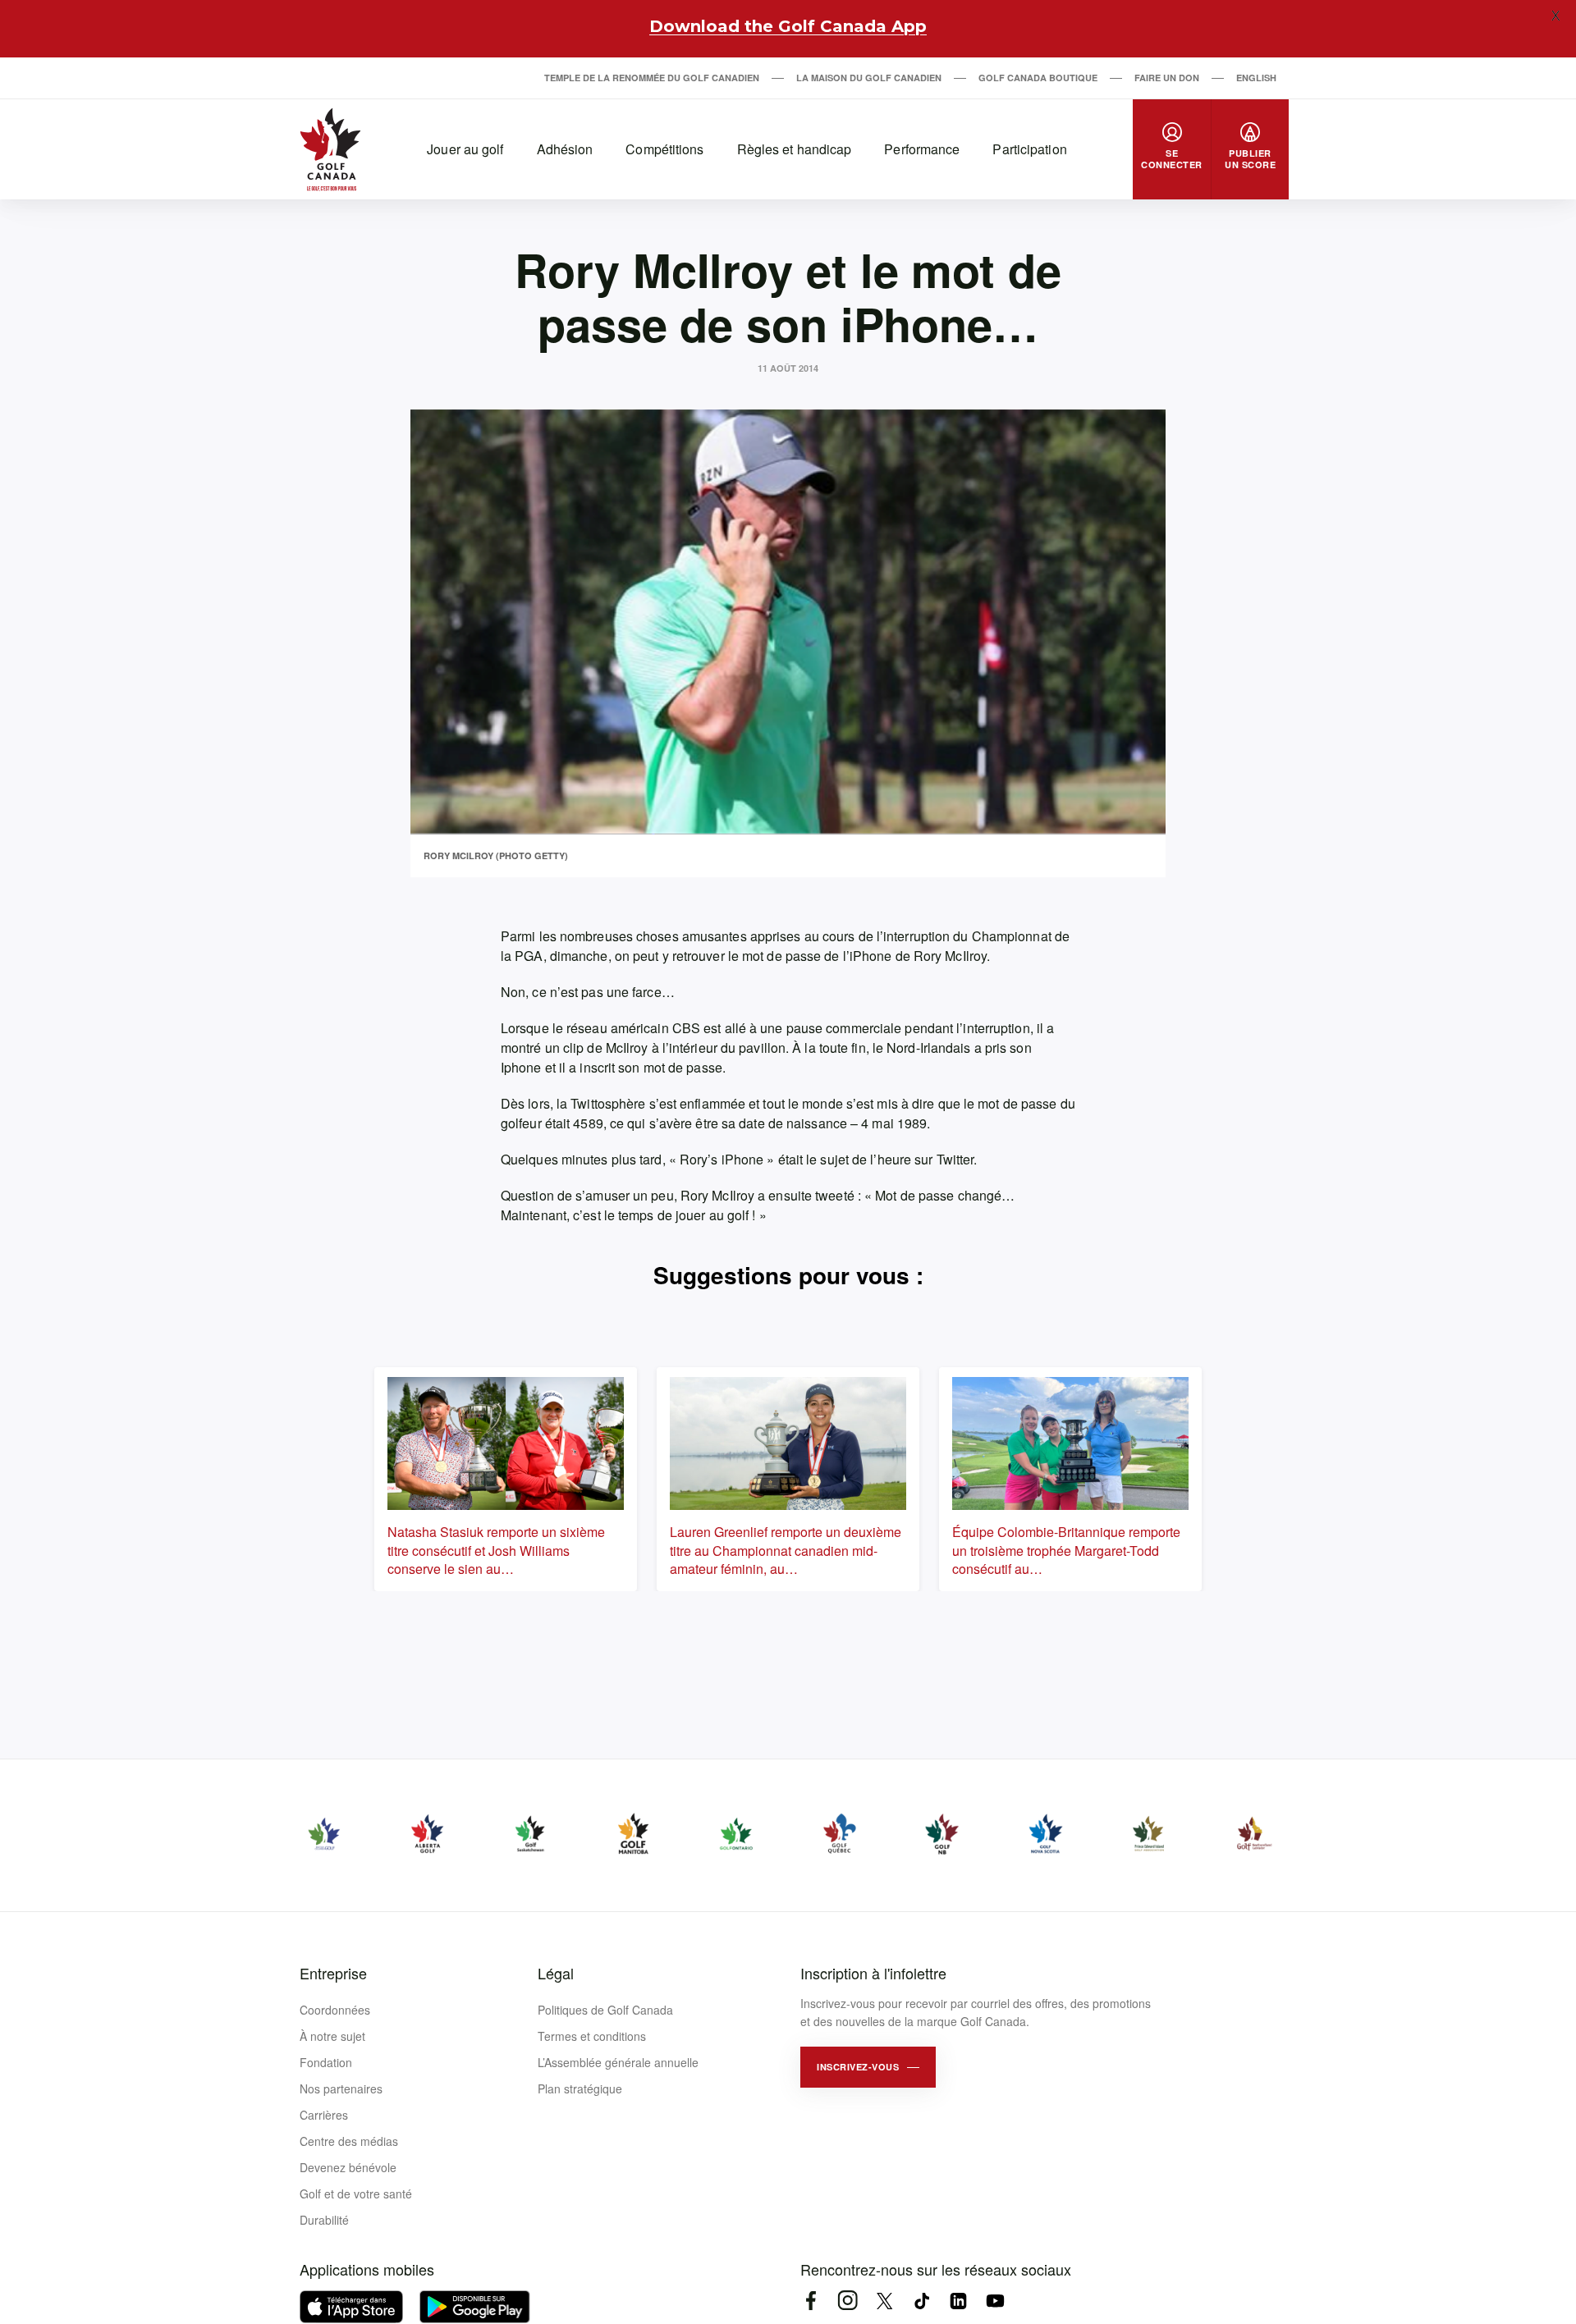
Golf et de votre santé (356, 2194)
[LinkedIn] (958, 2301)
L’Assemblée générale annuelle (618, 2062)
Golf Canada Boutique (1038, 78)
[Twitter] (884, 2301)
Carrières (324, 2115)
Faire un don (1167, 78)
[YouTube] (995, 2301)
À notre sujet (332, 2036)
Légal (556, 1973)
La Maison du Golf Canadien (869, 78)
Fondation (326, 2062)
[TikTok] (921, 2301)
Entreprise (333, 1973)
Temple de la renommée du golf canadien (652, 78)
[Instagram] (848, 2301)
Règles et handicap (795, 149)
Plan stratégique (580, 2088)
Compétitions (664, 149)
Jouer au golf (465, 149)
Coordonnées (335, 2010)
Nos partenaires (341, 2088)
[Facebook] (811, 2301)
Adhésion (565, 149)
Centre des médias (349, 2141)
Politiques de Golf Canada (605, 2010)
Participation (1029, 149)
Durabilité (324, 2220)
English (1256, 78)
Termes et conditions (592, 2036)
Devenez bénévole (348, 2167)
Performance (922, 149)
